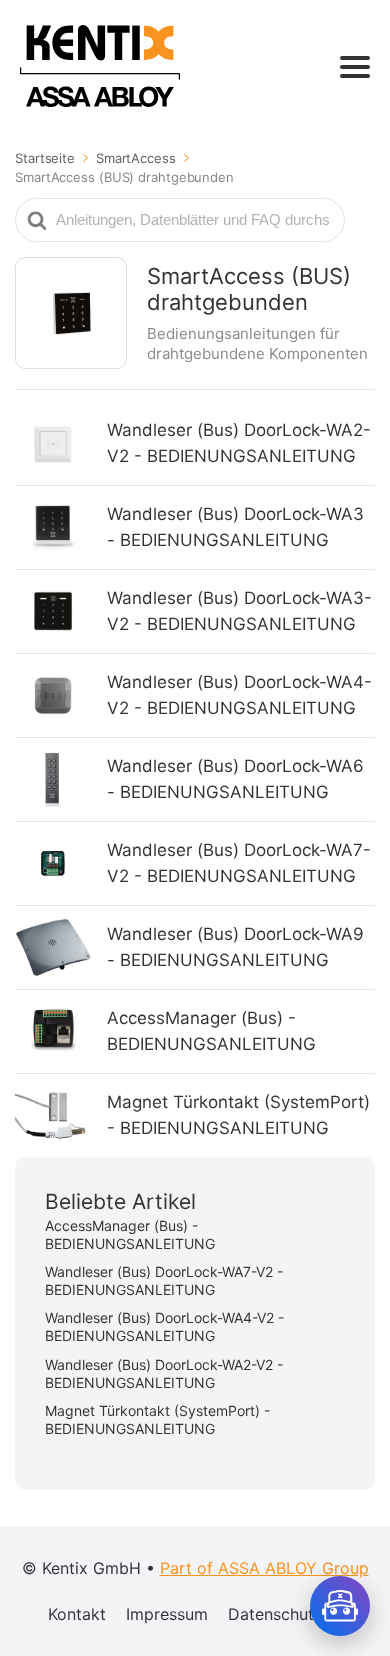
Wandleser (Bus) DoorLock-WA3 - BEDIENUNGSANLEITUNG (235, 527)
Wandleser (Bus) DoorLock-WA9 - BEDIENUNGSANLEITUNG (235, 947)
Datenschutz (275, 1614)
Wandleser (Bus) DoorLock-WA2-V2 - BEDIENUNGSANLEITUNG (239, 443)
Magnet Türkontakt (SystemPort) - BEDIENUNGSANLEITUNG (238, 1115)
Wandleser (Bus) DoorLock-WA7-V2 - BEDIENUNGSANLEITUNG (239, 863)
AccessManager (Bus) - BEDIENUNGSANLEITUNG (211, 1031)
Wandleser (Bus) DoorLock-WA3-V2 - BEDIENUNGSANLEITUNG (239, 611)
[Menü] (355, 67)
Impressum (167, 1614)
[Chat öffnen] (340, 1606)
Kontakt (77, 1614)
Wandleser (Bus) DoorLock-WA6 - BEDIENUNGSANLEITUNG (235, 779)
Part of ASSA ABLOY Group (264, 1568)
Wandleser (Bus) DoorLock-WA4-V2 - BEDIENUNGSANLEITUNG (239, 695)
